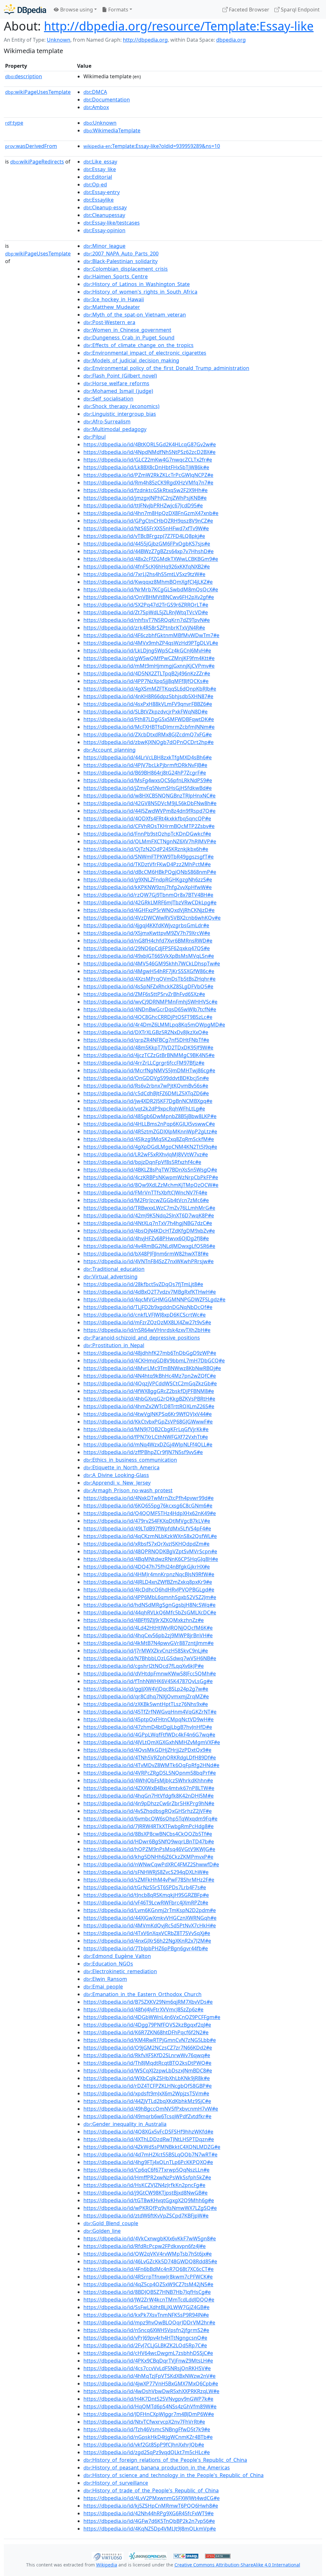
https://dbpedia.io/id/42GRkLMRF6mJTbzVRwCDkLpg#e (150, 902)
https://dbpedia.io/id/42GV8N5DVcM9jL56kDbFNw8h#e (150, 803)
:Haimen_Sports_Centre (116, 276)
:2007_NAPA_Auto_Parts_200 (121, 254)
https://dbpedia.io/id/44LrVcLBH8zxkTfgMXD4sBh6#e (148, 757)
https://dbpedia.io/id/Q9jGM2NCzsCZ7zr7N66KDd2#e (148, 2048)
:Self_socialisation (108, 399)
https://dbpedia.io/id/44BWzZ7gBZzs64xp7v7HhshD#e (149, 551)
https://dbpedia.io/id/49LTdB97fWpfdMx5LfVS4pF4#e (147, 1528)
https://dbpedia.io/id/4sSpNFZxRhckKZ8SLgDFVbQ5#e (148, 986)
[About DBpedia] (25, 9)
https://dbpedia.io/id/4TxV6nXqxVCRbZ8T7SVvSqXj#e (147, 1933)
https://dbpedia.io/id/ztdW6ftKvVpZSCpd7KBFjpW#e (146, 2216)
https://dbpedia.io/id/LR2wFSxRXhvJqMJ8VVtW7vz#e (146, 1154)
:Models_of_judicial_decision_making (131, 360)
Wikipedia (107, 2565)
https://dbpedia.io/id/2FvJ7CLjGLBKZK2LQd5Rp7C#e (145, 2345)
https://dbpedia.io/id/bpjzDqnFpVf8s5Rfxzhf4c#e (142, 1162)
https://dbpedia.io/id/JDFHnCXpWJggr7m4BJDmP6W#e (149, 2414)
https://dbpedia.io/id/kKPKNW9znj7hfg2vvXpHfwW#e (148, 887)
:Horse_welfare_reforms (116, 383)
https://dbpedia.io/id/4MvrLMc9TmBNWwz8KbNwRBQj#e (152, 1368)
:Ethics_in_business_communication (130, 1460)
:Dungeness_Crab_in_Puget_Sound (129, 338)
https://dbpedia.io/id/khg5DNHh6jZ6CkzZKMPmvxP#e (148, 1857)
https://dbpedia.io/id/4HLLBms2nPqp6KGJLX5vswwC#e (149, 1124)
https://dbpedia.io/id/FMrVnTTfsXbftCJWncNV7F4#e (145, 1193)
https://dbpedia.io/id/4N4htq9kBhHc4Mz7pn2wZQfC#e (150, 1376)
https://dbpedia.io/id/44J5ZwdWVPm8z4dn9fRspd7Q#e (149, 811)
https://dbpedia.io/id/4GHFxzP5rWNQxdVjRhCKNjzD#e (149, 910)
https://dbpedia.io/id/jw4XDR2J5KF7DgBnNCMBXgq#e (148, 1101)
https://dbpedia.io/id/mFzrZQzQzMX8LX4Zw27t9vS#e (147, 1322)
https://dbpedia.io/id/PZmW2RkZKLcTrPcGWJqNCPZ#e (148, 475)
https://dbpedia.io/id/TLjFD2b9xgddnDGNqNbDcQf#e (148, 1307)
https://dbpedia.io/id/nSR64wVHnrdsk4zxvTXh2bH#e (147, 1330)
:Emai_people (103, 1987)
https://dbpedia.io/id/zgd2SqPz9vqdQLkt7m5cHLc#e (147, 2452)
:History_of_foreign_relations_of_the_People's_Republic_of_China (165, 2460)
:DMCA (95, 92)
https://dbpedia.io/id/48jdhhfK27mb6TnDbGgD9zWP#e (150, 1353)
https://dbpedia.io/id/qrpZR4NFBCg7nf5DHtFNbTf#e (146, 1040)
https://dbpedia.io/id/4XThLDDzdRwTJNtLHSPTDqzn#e (149, 2139)
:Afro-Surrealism (107, 421)
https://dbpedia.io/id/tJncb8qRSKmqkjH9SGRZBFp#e (146, 1895)
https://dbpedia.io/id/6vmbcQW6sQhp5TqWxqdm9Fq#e (150, 1819)
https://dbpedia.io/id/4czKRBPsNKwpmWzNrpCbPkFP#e (151, 1177)
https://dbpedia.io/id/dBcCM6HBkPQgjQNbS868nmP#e (150, 872)
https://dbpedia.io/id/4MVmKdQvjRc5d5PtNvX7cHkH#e (150, 1925)
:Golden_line (102, 2231)
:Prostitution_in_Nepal (114, 1345)
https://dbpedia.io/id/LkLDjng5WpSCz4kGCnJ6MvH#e (147, 651)
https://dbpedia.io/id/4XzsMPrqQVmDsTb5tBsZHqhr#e (149, 979)
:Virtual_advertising (110, 1277)
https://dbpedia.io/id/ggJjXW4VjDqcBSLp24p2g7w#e (146, 1689)
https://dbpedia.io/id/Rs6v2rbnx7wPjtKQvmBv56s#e (146, 1086)
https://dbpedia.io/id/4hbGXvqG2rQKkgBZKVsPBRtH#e (149, 1399)
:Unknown (100, 123)
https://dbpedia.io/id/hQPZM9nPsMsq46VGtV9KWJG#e (149, 1849)
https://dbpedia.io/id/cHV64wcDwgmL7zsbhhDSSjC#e (148, 2353)
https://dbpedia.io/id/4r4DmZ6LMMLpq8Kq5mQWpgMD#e (154, 1025)
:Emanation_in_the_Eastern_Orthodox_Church (142, 1994)
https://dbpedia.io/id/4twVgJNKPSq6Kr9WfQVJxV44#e (148, 1414)
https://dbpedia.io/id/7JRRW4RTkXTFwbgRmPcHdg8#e (149, 1826)
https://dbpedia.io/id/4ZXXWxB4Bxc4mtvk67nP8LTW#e (149, 1788)
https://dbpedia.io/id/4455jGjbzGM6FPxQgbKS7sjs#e (147, 544)
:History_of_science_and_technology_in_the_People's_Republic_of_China (174, 2475)
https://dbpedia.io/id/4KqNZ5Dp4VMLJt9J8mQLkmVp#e (150, 2529)
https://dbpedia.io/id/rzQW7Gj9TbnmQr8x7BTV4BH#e (148, 895)
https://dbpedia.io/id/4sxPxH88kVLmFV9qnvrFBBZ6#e (148, 704)
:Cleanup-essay (105, 207)
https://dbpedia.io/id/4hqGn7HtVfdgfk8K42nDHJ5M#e (149, 1796)
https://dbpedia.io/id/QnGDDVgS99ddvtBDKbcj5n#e (146, 1078)
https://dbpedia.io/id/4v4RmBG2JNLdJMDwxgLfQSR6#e (149, 1246)
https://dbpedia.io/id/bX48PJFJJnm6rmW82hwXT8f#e (146, 1254)
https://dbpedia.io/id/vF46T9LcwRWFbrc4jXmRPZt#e (146, 1903)
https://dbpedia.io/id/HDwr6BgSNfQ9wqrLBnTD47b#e (149, 1841)
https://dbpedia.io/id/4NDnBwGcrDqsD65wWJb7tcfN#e (150, 1009)
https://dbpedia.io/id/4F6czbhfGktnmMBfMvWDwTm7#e (151, 635)
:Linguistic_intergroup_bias (120, 414)
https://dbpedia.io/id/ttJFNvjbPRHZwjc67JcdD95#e (143, 505)
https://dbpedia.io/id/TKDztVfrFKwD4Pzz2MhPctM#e (147, 864)
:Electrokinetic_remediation (120, 1971)
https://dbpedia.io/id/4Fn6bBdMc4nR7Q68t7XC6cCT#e (149, 2269)
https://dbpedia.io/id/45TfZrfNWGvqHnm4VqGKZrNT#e (150, 1712)
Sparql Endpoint (300, 10)
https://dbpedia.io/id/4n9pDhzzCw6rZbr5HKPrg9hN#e (149, 1803)
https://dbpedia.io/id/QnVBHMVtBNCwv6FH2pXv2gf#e (149, 597)
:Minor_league (104, 246)
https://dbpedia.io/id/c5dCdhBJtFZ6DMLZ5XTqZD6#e (146, 1093)
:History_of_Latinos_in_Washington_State (137, 284)
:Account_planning (110, 750)
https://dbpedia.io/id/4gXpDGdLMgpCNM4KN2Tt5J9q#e (150, 1147)
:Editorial (98, 177)
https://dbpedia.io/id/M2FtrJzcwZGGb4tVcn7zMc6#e (146, 1200)
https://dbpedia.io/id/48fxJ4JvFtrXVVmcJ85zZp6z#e (143, 2009)
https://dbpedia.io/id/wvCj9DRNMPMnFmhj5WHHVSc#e (150, 1002)
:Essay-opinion (104, 230)
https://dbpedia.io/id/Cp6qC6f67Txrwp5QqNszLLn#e (146, 2170)
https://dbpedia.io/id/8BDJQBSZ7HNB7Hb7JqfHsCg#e (147, 2292)
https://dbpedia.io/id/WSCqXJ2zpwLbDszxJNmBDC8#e (148, 2071)
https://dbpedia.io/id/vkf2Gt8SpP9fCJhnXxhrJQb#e (144, 2445)
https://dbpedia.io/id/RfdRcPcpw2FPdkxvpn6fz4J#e (145, 2246)
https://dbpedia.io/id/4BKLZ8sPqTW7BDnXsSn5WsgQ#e (150, 1170)
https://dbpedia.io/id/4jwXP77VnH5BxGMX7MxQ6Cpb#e (151, 2384)
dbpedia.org (231, 40)
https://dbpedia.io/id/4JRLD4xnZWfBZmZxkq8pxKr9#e (148, 1582)
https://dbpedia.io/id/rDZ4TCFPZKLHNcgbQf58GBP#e (148, 2086)
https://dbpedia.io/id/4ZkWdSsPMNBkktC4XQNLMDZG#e (152, 2147)
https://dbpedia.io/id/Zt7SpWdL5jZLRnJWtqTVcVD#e (146, 612)
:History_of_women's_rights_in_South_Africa (140, 292)
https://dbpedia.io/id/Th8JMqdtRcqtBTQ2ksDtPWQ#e (147, 2063)
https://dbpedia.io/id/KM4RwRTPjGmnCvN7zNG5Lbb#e (150, 2040)
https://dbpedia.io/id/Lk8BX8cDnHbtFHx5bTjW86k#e (146, 467)
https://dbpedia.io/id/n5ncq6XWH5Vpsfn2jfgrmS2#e (146, 2330)
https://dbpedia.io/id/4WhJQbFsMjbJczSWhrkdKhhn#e (148, 1780)
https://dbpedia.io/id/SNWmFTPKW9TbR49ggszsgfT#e (149, 857)
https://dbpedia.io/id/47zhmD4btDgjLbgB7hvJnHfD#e (148, 1727)
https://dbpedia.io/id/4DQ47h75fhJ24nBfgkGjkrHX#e (147, 1567)
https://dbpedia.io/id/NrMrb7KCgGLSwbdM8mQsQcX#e (151, 589)
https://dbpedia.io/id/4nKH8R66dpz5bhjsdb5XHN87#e (148, 696)
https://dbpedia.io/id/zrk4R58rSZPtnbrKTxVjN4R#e (144, 628)
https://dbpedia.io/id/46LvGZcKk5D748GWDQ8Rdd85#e (150, 2261)
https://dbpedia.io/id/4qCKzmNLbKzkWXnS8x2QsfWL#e (150, 1536)
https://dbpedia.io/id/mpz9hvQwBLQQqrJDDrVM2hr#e (149, 2322)
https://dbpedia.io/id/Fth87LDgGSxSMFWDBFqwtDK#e (149, 719)
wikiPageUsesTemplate (38, 92)
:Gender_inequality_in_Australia (125, 2124)
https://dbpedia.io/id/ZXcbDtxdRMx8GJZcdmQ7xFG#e (148, 735)
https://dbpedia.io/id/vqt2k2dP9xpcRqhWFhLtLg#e (144, 1109)
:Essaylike (99, 200)
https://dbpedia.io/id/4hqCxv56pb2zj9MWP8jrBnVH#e (148, 1635)
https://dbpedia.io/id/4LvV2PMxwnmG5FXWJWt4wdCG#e (152, 2498)
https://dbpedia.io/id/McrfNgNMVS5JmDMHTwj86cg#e (149, 1070)
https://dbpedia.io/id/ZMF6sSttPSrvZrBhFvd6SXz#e (144, 994)
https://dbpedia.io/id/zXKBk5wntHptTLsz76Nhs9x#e (146, 1704)
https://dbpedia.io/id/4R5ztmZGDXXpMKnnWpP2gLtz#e (150, 1131)
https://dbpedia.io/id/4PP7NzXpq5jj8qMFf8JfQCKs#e (146, 681)
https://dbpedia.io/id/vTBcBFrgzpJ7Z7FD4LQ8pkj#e (144, 536)
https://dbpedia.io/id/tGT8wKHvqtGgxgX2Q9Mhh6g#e (149, 2200)
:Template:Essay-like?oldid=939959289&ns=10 (152, 146)
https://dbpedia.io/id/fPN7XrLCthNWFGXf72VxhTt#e (146, 1437)
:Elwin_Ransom (105, 1979)
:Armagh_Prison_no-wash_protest (128, 1490)
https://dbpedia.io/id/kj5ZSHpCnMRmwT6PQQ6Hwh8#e (151, 2506)
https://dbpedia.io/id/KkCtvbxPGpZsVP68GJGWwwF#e (148, 1422)
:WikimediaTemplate (112, 130)
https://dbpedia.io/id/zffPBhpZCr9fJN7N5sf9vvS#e (143, 1452)
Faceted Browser (248, 10)
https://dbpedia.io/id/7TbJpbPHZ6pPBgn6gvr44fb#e (146, 1948)
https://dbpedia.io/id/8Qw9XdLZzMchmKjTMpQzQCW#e (151, 1185)
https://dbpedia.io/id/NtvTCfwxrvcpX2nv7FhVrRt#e (144, 2422)
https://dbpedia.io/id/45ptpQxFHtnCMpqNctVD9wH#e (149, 1719)
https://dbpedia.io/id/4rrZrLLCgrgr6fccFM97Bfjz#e (144, 1063)
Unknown (59, 40)
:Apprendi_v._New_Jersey (117, 1483)
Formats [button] (118, 10)
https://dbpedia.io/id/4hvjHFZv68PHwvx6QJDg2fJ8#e (146, 1238)
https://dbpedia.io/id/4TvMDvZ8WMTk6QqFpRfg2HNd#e (151, 1765)
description (24, 76)
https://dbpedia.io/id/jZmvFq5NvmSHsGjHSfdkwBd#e (148, 788)
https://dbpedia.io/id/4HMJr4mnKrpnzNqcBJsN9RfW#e (149, 1574)
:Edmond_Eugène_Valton (117, 1956)
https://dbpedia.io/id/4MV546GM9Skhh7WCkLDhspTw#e (152, 964)
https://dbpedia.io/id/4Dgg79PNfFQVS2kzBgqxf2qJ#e (147, 2025)
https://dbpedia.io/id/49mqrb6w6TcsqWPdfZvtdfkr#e (147, 2116)
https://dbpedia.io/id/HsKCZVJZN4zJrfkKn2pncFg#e (144, 2185)
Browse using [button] (76, 10)
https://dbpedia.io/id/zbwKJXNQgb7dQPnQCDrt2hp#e (149, 742)
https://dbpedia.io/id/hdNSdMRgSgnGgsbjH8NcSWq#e (149, 1605)
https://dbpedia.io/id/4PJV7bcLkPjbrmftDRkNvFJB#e (145, 765)
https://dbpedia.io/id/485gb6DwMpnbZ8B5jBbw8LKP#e (150, 1116)
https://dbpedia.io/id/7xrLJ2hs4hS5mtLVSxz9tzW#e (144, 574)
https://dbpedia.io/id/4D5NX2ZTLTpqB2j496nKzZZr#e (147, 673)
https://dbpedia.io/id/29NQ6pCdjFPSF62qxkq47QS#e (147, 948)
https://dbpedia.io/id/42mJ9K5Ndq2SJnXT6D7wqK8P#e (149, 1215)
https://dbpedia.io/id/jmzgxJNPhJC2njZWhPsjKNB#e (145, 498)
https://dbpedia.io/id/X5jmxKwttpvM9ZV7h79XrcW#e (147, 933)
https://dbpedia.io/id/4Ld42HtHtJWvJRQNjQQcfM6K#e (148, 1628)
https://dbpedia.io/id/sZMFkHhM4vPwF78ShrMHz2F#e (149, 1880)
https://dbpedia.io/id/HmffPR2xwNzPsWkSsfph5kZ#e (147, 2177)
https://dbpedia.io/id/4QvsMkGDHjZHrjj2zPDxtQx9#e (147, 1750)
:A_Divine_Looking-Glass (116, 1475)
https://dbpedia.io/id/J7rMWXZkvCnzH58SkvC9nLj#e (146, 1651)
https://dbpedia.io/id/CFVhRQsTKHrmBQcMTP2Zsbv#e (149, 826)
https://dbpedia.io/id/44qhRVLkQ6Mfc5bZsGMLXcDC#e (150, 1612)
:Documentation (107, 100)
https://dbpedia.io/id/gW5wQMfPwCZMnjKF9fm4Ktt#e (149, 658)
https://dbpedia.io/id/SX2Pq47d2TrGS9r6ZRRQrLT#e (146, 605)
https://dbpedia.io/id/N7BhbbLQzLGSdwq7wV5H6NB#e (150, 1658)
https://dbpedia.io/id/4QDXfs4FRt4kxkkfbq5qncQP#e (147, 818)
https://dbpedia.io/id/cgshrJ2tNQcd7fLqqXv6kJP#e (144, 1666)
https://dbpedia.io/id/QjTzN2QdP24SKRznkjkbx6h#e (146, 849)
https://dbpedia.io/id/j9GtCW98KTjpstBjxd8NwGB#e (145, 2193)
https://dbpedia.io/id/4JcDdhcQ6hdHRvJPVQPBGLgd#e (149, 1590)
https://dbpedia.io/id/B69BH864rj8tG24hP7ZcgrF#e (145, 773)
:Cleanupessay (104, 215)
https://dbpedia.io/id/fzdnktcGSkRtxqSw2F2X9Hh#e (145, 490)
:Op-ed (95, 184)
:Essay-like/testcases (112, 223)
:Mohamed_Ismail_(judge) (118, 391)
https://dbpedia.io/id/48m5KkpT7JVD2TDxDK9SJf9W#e (148, 1048)
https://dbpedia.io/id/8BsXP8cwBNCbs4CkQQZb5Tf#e (148, 1834)
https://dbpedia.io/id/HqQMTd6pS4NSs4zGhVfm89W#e (150, 2406)
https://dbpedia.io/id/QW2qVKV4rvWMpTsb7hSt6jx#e (148, 2254)
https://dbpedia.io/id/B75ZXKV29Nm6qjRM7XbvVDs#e (148, 2002)
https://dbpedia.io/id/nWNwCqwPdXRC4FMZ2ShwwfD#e (151, 1864)
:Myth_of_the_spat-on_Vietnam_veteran (135, 315)
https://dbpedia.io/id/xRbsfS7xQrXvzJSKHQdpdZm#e (146, 1544)
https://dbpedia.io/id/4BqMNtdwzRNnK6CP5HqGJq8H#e (151, 1559)
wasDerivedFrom (31, 146)
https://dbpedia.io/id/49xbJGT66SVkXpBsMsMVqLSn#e (149, 956)
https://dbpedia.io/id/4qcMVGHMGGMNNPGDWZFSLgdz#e (154, 1299)
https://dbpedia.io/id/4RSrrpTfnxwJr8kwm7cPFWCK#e (148, 2277)
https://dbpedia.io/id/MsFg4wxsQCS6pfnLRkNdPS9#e (148, 780)
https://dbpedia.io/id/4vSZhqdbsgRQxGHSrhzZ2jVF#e (148, 1811)
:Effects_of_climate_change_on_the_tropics (138, 345)
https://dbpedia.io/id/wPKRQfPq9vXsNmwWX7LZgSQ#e (150, 2208)
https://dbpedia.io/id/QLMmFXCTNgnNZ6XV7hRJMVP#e (150, 841)
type (14, 123)
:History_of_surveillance (116, 2483)
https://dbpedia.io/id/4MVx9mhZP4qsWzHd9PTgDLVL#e (151, 643)
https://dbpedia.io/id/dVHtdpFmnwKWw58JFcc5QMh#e (150, 1674)
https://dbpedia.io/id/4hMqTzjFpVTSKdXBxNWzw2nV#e (149, 2376)
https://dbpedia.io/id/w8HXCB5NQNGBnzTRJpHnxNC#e (149, 796)
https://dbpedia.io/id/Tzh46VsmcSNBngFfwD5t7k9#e (147, 2429)
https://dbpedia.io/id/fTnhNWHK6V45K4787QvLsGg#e (148, 1681)
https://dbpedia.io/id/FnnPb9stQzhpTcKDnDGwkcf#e (147, 834)
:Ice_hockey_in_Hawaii (114, 299)
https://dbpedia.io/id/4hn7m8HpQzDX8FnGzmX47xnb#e (151, 513)
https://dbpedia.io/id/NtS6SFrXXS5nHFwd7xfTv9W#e (146, 528)
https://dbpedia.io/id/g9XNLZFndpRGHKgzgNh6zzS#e (148, 880)
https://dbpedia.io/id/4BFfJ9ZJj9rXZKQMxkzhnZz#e (144, 1620)
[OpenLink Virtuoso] (108, 2556)
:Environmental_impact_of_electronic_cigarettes (145, 353)
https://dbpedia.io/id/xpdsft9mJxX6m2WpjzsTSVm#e (146, 2093)
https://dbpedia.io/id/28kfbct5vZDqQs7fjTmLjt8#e (143, 1284)
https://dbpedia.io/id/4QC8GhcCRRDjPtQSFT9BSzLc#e (148, 1017)
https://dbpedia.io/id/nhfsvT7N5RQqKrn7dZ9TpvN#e (147, 620)
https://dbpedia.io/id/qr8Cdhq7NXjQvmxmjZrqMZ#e (146, 1696)
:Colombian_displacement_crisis (126, 269)
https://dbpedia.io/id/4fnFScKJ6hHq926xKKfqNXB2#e (147, 567)
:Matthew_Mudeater (112, 307)
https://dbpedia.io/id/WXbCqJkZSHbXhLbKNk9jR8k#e (147, 2078)
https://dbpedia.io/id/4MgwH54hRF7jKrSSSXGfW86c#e (149, 971)
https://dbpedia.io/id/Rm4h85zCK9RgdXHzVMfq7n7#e (148, 483)
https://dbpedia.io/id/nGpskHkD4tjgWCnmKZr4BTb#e (148, 2437)
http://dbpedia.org (145, 40)
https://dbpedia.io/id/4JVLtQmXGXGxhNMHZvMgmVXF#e (152, 1742)
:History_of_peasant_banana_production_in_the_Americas (157, 2468)
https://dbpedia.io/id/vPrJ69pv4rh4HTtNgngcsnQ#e (145, 2338)
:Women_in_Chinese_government (127, 330)
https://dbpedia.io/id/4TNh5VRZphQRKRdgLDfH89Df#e (150, 1758)
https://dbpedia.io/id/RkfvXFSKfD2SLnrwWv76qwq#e (147, 2055)
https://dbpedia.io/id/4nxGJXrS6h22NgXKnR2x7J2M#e (147, 1941)
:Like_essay (100, 162)
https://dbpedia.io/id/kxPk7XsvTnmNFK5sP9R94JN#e (146, 2315)
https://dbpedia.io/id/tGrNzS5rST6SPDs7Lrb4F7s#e (145, 1887)
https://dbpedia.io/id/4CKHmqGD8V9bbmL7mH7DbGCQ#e (154, 1361)
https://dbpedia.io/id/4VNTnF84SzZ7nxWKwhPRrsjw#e (149, 1261)
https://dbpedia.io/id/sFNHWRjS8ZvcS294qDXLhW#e (146, 1872)
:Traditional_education (114, 1269)
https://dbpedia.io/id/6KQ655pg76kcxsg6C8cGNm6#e (148, 1506)
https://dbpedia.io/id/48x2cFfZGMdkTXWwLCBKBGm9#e (151, 559)
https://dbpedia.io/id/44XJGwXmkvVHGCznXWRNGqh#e (150, 1918)
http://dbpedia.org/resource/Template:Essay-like (179, 26)
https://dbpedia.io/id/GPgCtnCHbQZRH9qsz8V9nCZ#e (148, 521)
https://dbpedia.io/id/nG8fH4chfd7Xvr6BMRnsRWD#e (148, 941)
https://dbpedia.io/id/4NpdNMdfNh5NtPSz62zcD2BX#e (149, 452)
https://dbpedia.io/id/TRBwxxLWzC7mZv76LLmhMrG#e (149, 1208)
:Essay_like (100, 169)
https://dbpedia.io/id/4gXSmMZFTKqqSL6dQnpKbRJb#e (150, 689)
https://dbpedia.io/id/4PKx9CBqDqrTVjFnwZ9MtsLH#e (148, 2361)
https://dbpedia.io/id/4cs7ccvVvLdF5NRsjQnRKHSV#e (147, 2368)
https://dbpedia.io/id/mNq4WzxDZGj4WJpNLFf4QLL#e (148, 1445)
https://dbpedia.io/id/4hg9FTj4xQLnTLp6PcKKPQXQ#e (148, 2162)
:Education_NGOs (108, 1964)
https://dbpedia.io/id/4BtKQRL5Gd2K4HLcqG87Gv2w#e (150, 444)
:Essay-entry (102, 192)
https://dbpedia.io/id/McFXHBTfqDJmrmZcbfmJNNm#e (149, 727)
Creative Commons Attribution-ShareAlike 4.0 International (237, 2565)
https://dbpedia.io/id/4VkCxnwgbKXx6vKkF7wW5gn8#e (150, 2238)
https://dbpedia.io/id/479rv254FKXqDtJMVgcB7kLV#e (147, 1521)
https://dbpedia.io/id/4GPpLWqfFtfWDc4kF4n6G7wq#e (149, 1735)
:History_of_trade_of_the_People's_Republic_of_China (151, 2490)
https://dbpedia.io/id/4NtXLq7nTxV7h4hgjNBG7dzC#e (148, 1223)
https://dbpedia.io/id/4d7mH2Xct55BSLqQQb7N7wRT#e (150, 2155)
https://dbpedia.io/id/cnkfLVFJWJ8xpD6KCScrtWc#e (145, 1315)
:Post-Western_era (109, 322)
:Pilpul (95, 437)
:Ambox (96, 107)
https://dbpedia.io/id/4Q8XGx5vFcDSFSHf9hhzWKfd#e (148, 2132)
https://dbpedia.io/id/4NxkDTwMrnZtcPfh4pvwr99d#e (149, 1498)
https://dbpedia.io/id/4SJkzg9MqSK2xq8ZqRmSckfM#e (149, 1139)
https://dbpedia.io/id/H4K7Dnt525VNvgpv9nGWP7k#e (148, 2399)
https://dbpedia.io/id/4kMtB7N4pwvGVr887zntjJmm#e (149, 1643)
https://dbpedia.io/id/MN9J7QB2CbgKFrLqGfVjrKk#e (146, 1429)
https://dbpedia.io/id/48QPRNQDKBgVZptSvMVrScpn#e (150, 1551)
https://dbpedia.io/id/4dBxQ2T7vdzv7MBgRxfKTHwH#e (150, 1292)
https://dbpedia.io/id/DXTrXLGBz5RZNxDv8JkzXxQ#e (146, 1032)
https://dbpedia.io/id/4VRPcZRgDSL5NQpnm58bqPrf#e (150, 1773)
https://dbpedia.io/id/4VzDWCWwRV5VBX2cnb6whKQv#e (152, 918)
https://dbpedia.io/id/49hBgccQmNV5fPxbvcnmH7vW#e (151, 2109)
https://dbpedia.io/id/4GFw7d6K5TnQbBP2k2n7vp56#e (149, 2521)
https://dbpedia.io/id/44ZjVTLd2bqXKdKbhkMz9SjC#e (147, 2101)
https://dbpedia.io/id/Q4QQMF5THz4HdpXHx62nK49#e (150, 1513)
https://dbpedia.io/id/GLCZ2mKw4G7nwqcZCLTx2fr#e (148, 460)
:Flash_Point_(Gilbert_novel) (120, 376)
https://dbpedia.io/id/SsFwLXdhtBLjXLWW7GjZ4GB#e (146, 2307)
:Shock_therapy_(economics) (121, 406)
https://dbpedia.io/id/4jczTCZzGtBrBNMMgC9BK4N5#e (149, 1055)
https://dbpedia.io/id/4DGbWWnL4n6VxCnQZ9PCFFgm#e (152, 2017)
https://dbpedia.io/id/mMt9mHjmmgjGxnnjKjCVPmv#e (149, 666)
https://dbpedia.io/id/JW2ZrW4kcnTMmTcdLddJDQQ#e (149, 2300)
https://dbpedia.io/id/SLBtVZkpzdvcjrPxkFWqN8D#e (145, 712)
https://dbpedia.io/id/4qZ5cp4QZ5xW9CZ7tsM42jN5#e (148, 2284)
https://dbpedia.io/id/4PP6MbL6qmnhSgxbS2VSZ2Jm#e (150, 1597)
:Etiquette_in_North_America (121, 1467)
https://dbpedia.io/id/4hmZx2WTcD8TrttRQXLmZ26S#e (149, 1406)
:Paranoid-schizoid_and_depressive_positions (142, 1338)
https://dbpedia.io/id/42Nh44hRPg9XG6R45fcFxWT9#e (149, 2513)
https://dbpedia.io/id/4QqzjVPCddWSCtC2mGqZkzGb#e (150, 1383)
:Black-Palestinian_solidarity (120, 261)
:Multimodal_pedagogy (115, 429)
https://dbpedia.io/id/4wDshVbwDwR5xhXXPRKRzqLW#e (151, 2391)
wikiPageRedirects (37, 162)
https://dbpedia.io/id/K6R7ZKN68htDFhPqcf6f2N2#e (146, 2032)
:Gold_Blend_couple (111, 2223)
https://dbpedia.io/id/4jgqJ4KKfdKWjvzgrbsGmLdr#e (146, 925)
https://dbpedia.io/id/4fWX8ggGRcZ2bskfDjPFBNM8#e (149, 1391)
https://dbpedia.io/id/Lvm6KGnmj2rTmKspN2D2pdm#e (150, 1910)
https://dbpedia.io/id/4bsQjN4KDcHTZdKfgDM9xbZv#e (149, 1231)
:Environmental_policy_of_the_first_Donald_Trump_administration (166, 368)
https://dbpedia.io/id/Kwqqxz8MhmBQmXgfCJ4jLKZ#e (148, 582)
